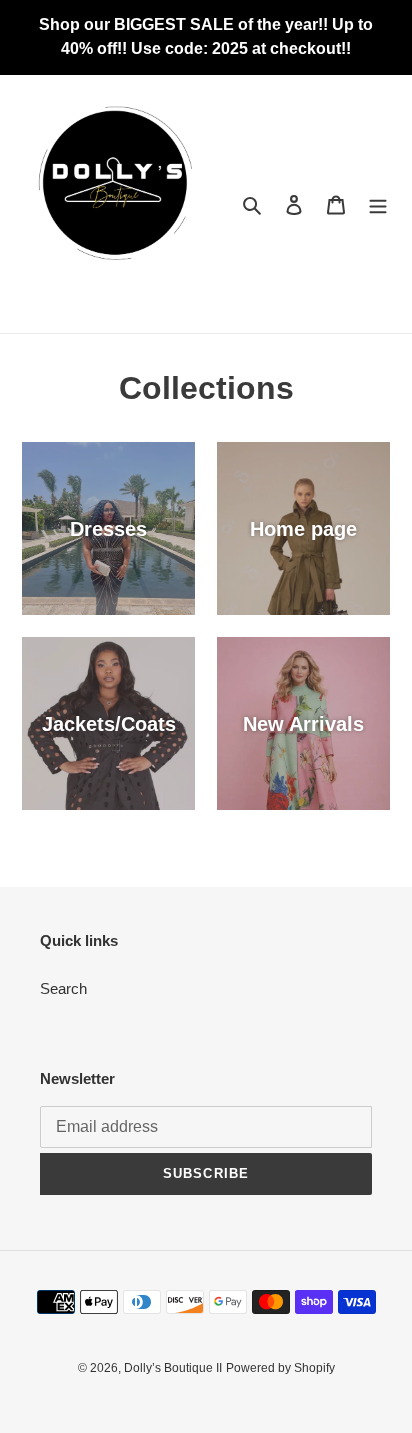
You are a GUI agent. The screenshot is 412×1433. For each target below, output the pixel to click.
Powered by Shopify (280, 1368)
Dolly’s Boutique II (173, 1368)
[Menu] (378, 204)
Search (63, 988)
